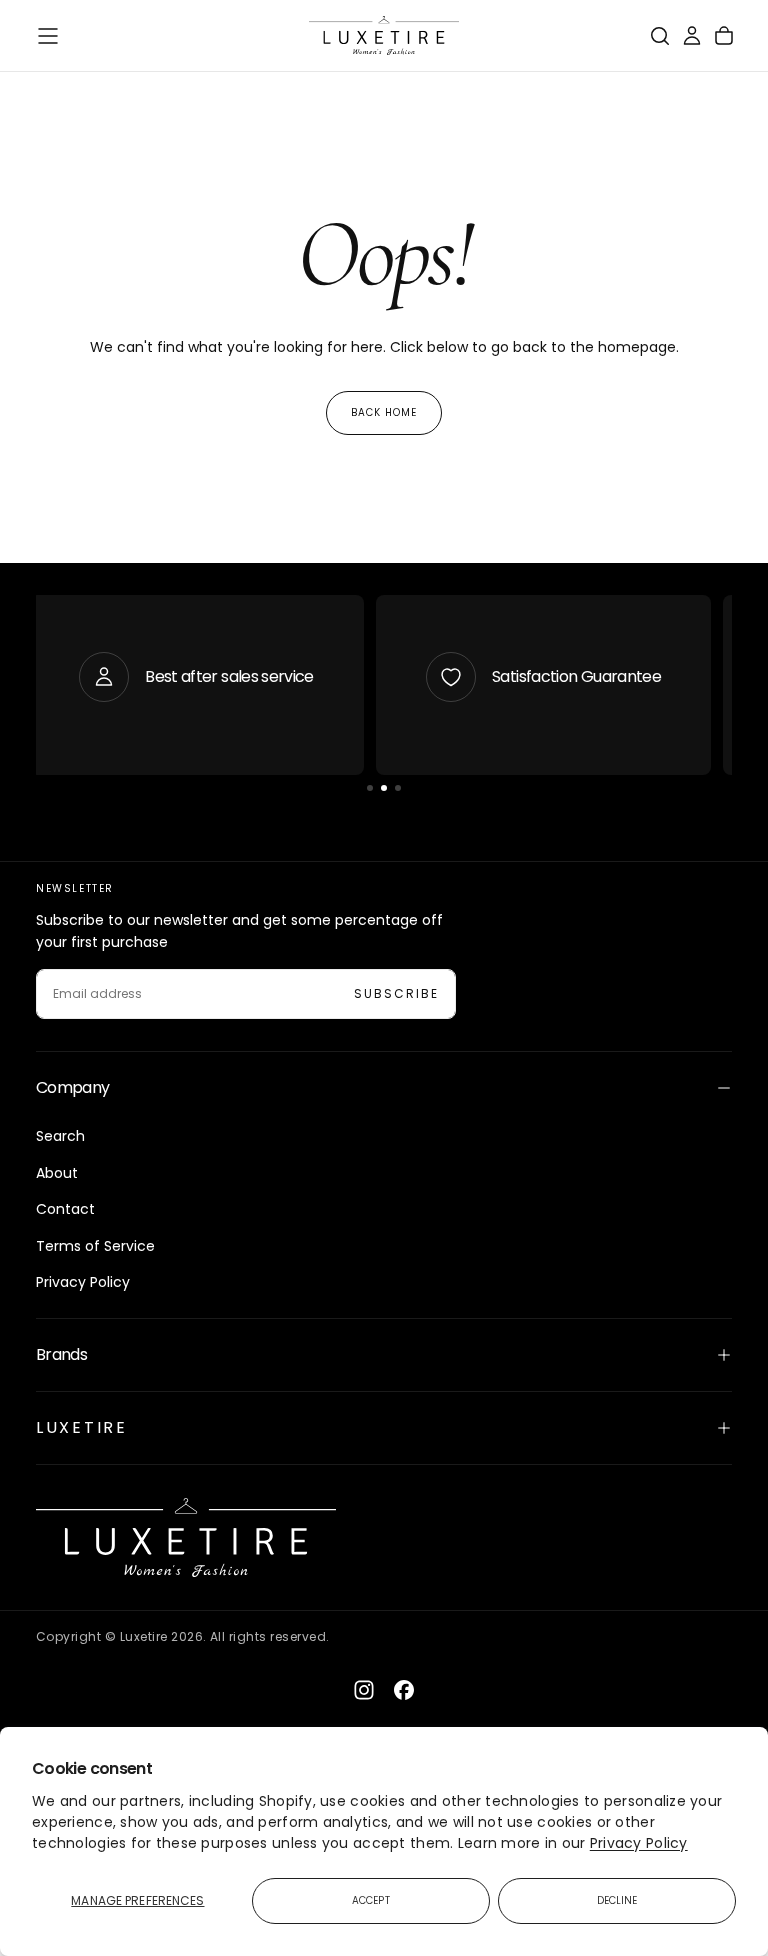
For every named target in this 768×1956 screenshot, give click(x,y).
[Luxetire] (186, 1537)
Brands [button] (61, 1354)
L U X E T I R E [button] (80, 1427)
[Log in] (692, 36)
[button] (48, 36)
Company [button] (73, 1087)
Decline (617, 1900)
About (57, 1173)
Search (60, 1136)
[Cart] (724, 36)
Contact (65, 1209)
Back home (384, 412)
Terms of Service (95, 1246)
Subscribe (396, 993)
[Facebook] (404, 1690)
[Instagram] (364, 1690)
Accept (371, 1900)
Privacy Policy (639, 1843)
